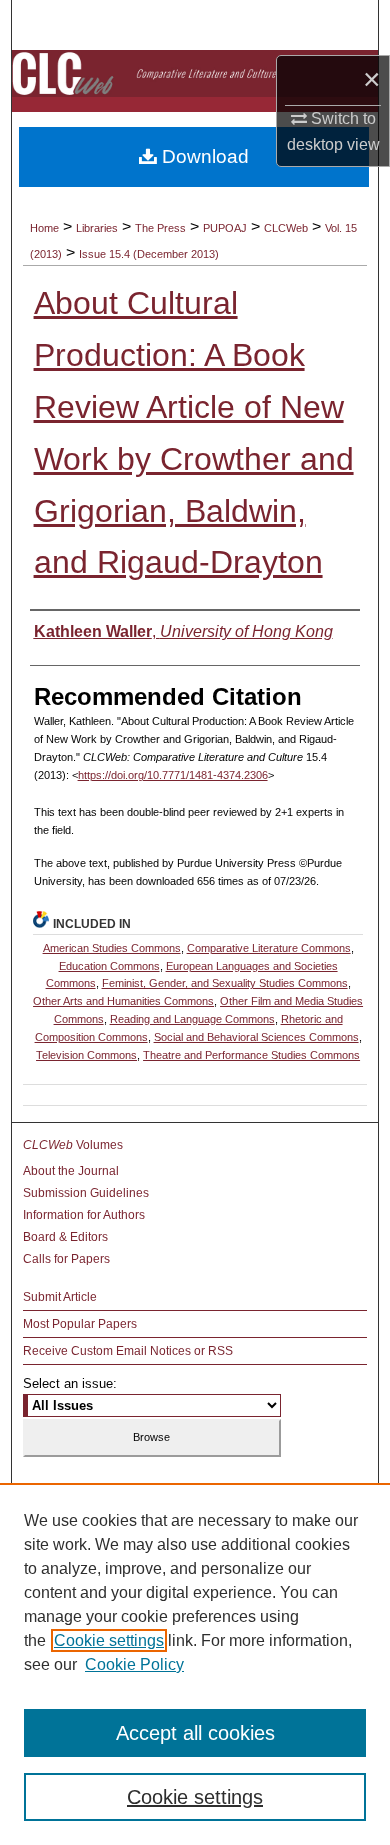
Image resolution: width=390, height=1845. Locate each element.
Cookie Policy (134, 1664)
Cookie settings (109, 1640)
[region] (195, 1664)
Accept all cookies (195, 1733)
